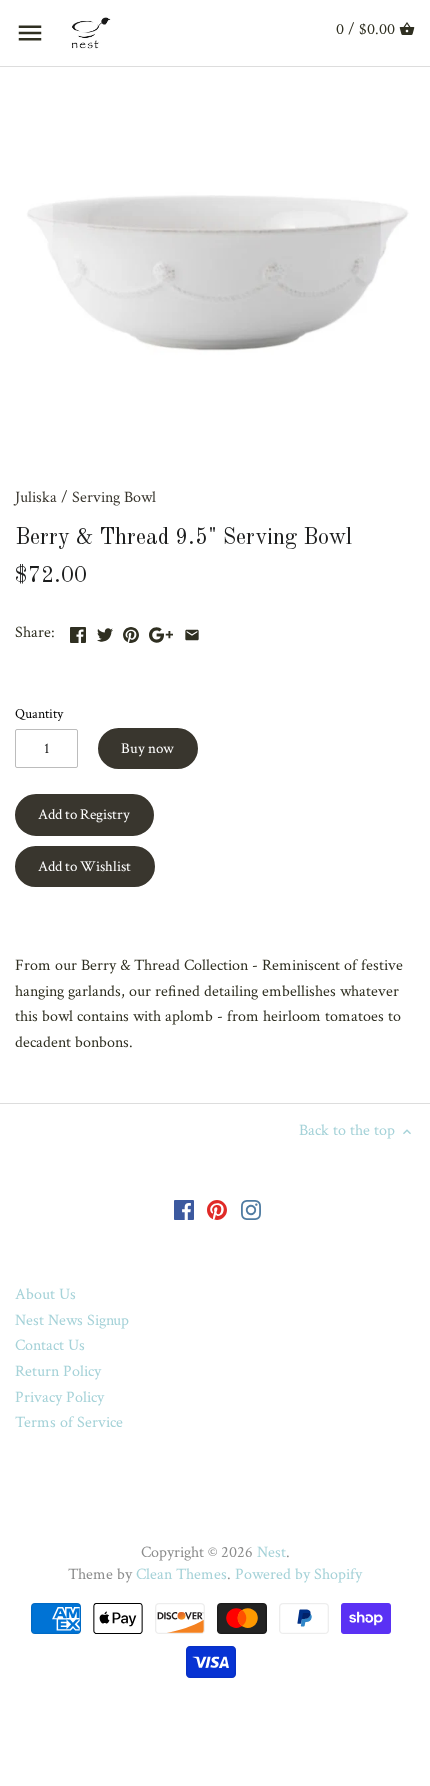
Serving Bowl (114, 497)
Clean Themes (181, 1574)
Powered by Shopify (298, 1574)
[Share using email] (192, 630)
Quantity (39, 713)
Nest (271, 1552)
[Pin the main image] (131, 630)
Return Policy (58, 1371)
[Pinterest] (217, 1209)
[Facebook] (184, 1209)
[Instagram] (251, 1209)
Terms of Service (69, 1422)
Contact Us (50, 1345)
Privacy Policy (59, 1397)
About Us (45, 1294)
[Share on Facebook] (78, 630)
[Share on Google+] (161, 630)
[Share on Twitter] (105, 630)
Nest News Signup (72, 1320)
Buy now (147, 748)
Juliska (36, 497)
